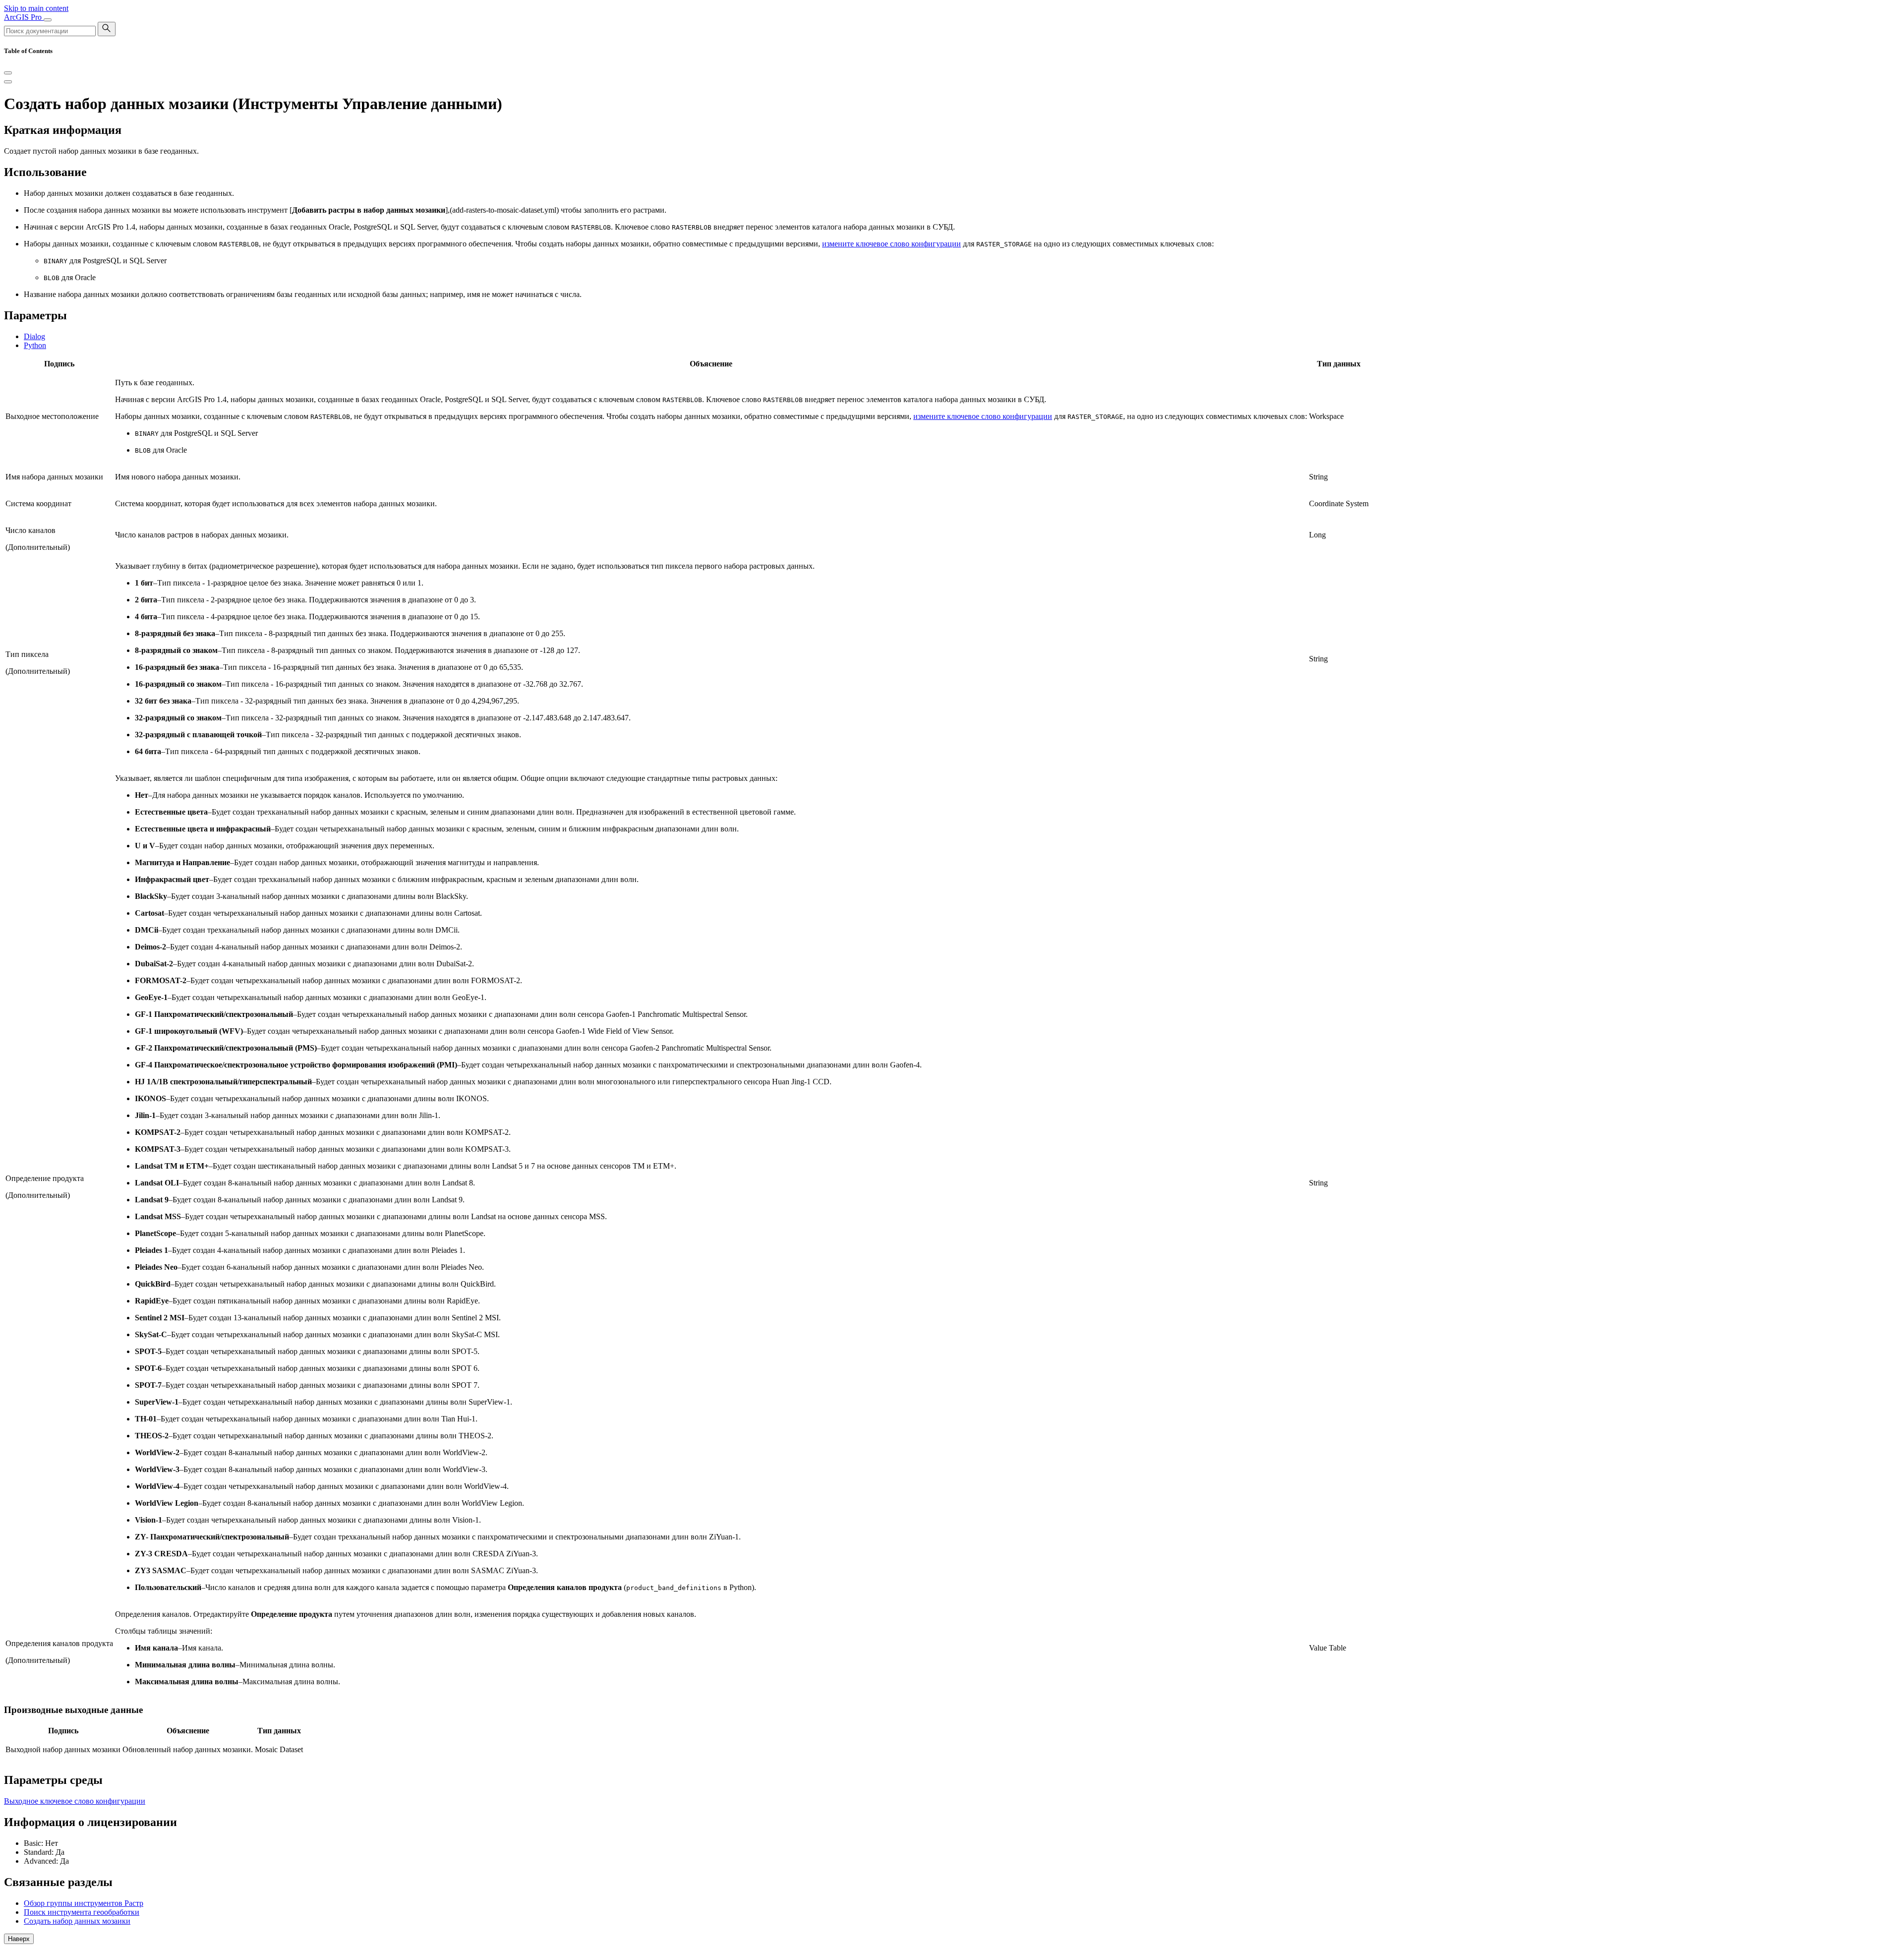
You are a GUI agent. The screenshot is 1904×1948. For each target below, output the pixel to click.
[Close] (8, 73)
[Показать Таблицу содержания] (8, 82)
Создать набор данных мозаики (77, 1921)
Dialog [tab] (34, 336)
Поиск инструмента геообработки (82, 1912)
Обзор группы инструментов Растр (84, 1903)
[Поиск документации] (107, 29)
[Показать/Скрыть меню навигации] (48, 20)
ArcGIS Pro (24, 17)
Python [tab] (35, 345)
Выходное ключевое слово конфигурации (75, 1801)
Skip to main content (36, 8)
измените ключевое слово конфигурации (892, 244)
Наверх (19, 1939)
